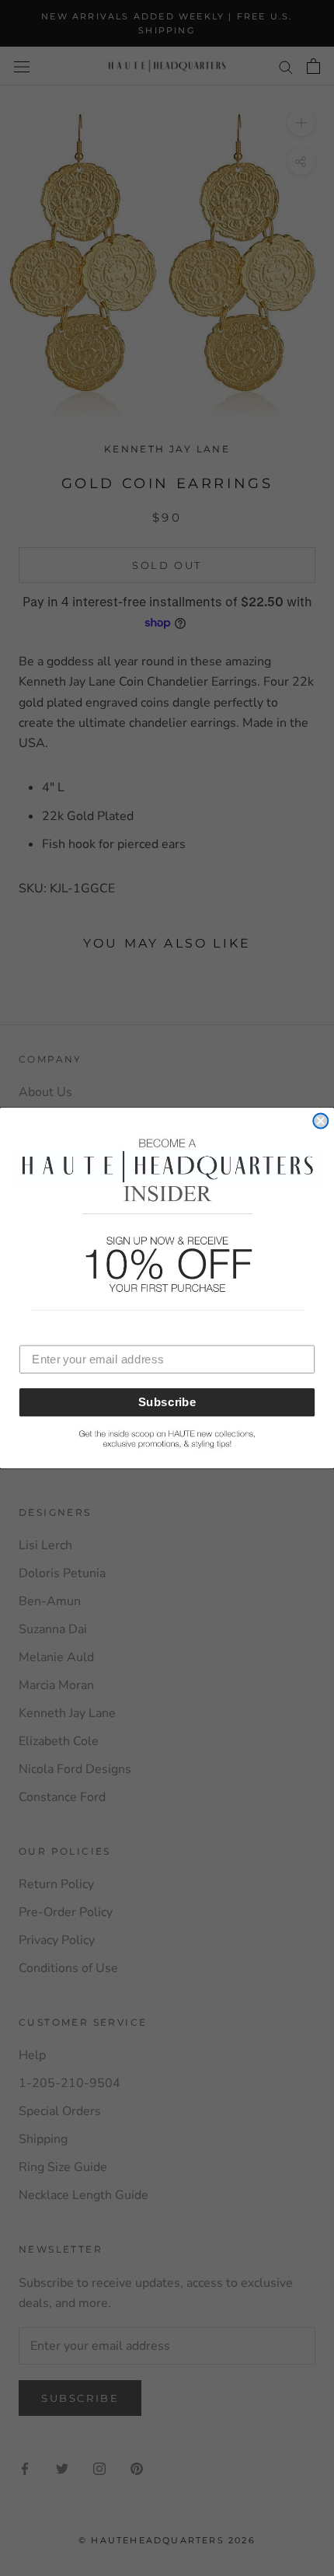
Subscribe (167, 1402)
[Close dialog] (320, 1120)
